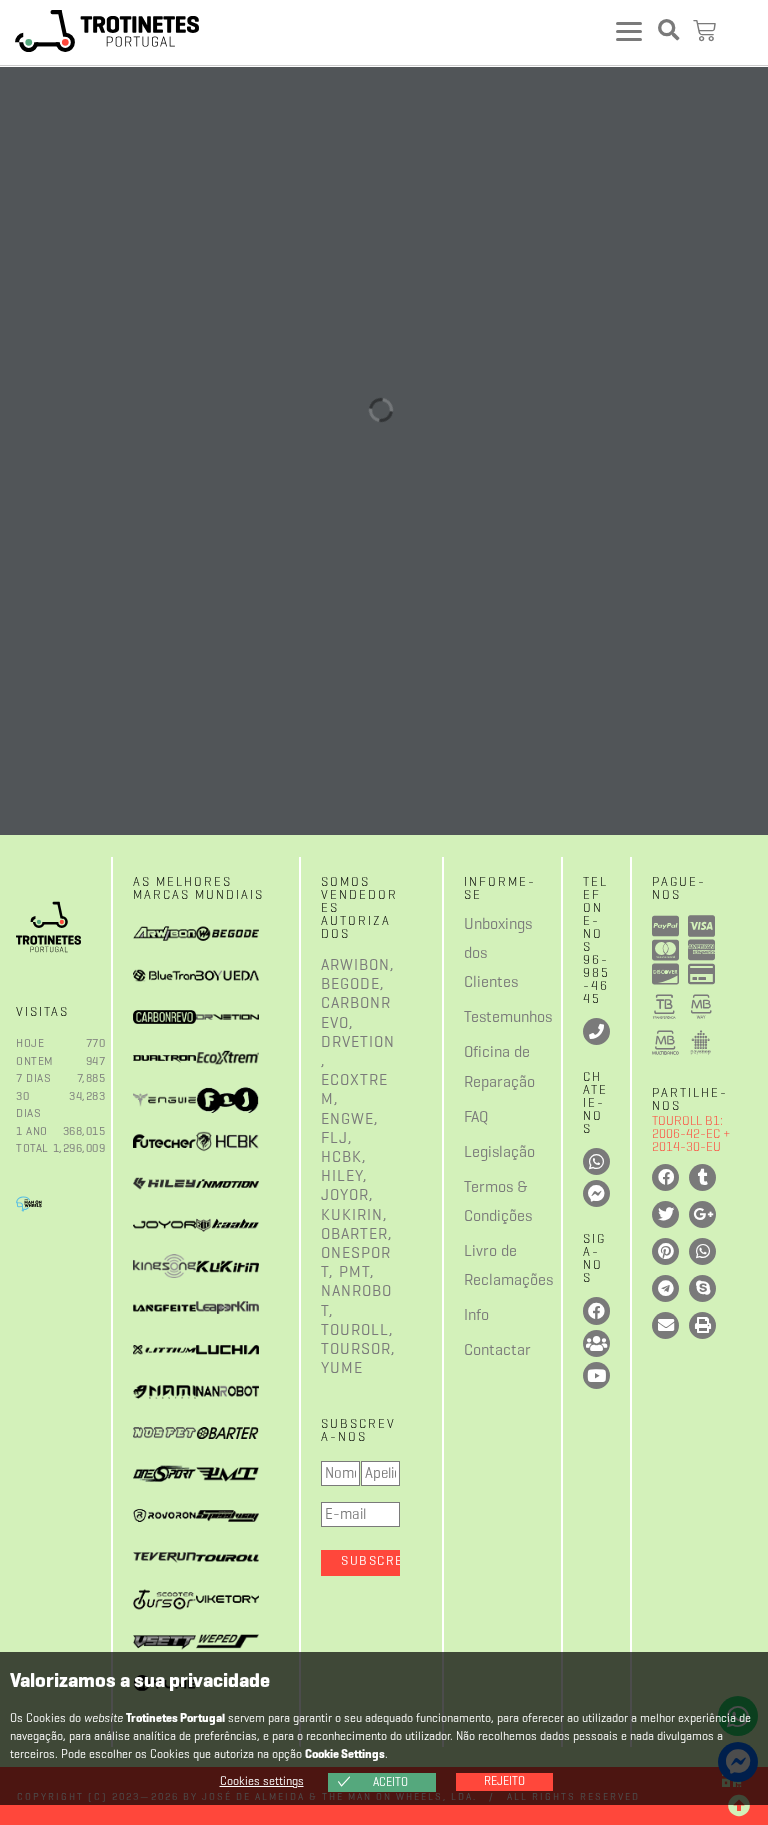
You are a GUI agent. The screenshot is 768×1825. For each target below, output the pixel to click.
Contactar (477, 1351)
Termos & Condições (477, 1202)
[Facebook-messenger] (596, 1193)
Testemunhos (477, 1018)
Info (476, 1316)
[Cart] (707, 32)
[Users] (596, 1343)
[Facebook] (596, 1310)
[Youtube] (596, 1375)
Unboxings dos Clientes (477, 954)
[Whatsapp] (596, 1161)
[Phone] (596, 1031)
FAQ (476, 1118)
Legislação (477, 1153)
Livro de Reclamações (477, 1266)
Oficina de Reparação (477, 1067)
